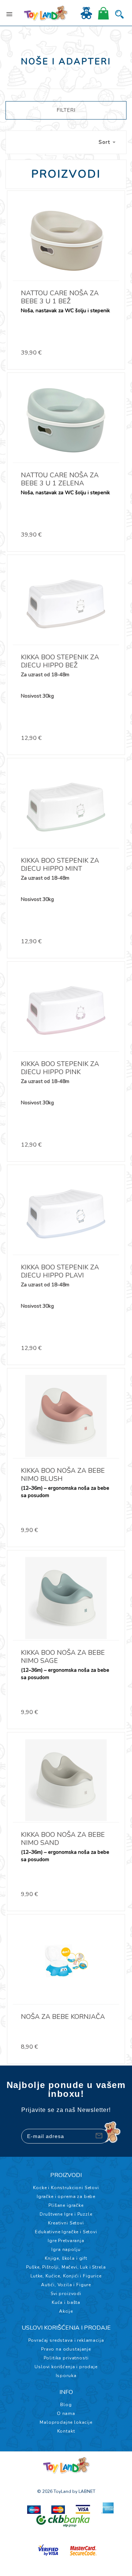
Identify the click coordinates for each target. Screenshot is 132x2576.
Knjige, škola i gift (66, 2258)
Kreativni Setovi (66, 2223)
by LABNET (84, 2491)
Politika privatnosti (66, 2358)
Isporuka (66, 2376)
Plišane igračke (66, 2205)
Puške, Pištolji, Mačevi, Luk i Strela (66, 2267)
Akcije (66, 2311)
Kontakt (66, 2431)
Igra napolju (66, 2249)
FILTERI (66, 110)
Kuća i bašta (66, 2302)
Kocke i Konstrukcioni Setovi (66, 2188)
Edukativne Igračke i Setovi (66, 2232)
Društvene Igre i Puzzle (66, 2214)
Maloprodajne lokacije (66, 2422)
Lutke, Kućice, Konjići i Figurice (66, 2276)
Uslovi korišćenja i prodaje (66, 2367)
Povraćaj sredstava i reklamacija (66, 2340)
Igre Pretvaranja (66, 2241)
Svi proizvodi (66, 2294)
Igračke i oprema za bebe (66, 2196)
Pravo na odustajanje (66, 2349)
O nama (66, 2413)
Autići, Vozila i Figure (66, 2285)
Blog (66, 2405)
